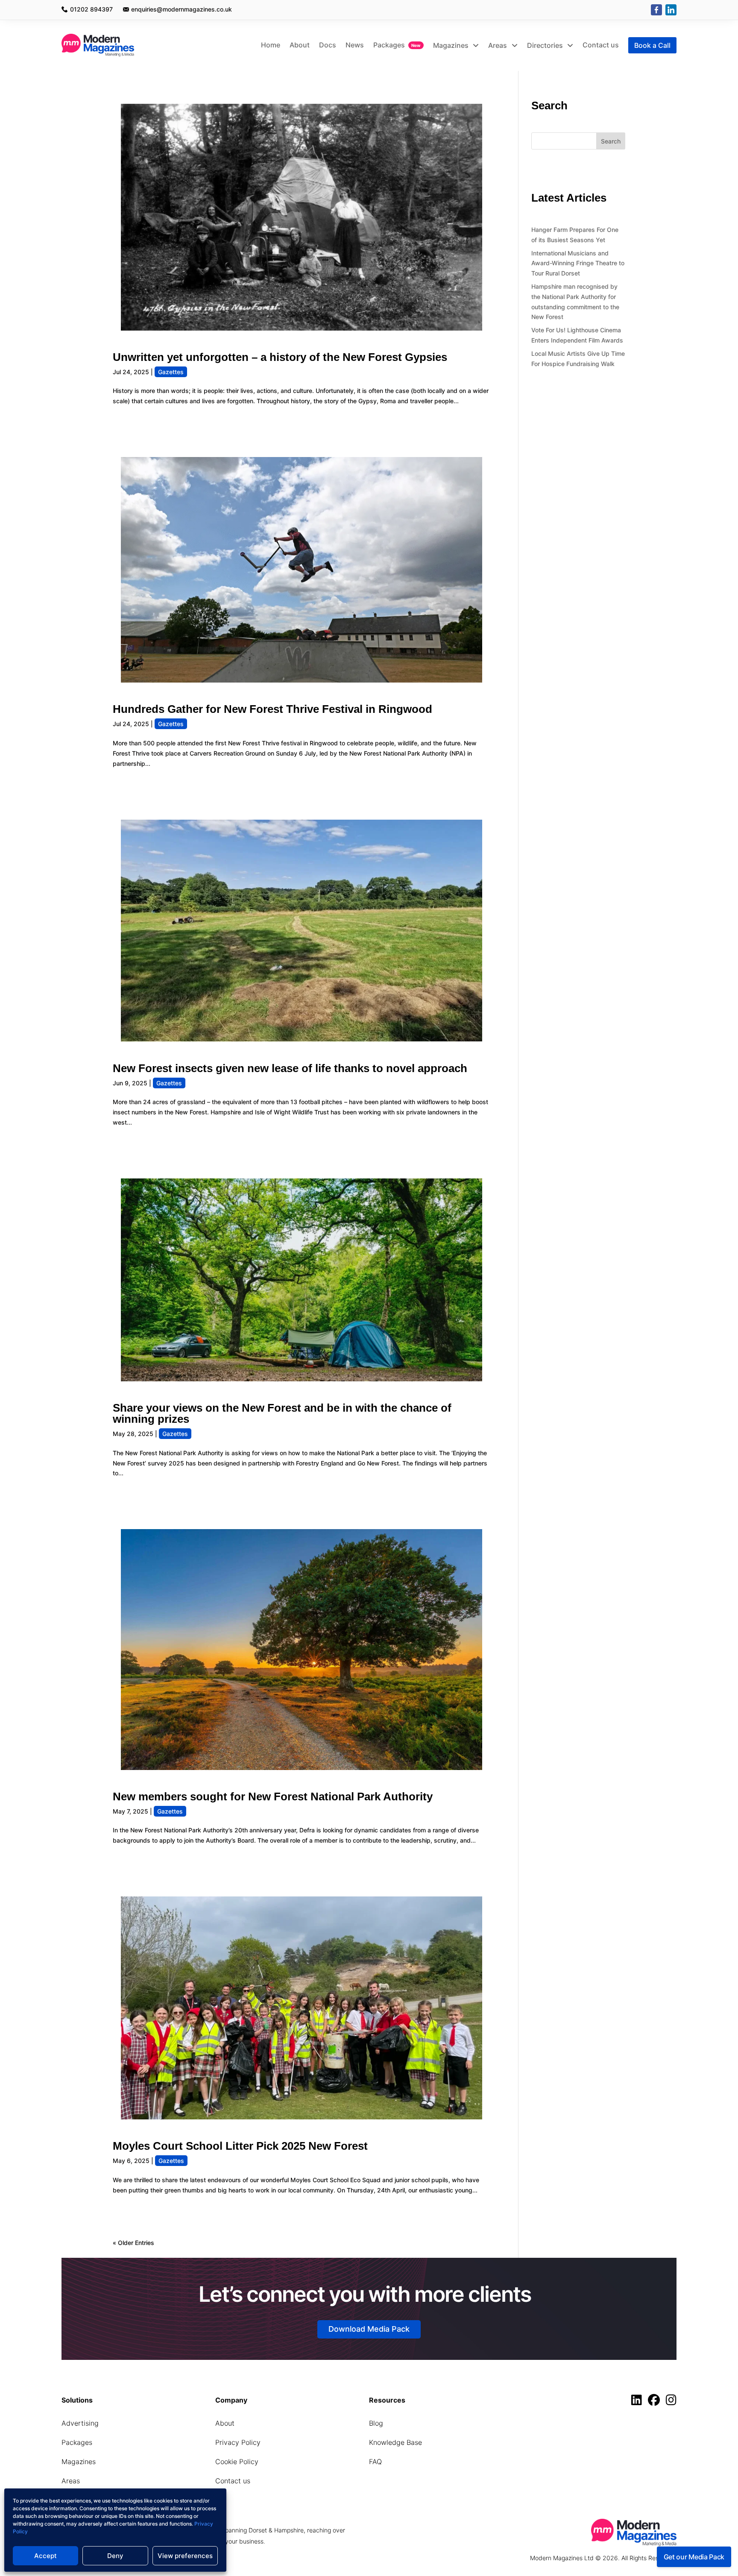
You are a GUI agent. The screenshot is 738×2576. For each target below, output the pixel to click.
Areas (498, 45)
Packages (389, 45)
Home (271, 45)
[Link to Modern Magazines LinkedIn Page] (639, 2402)
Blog (376, 2423)
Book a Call (652, 45)
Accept (45, 2556)
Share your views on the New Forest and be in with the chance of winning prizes (282, 1413)
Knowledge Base (395, 2442)
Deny (115, 2556)
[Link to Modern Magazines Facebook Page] (656, 2402)
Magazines (452, 45)
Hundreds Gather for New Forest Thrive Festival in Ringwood (272, 709)
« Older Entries (133, 2243)
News (355, 45)
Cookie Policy (237, 2462)
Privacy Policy (238, 2442)
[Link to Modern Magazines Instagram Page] (671, 2402)
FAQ (375, 2462)
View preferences (185, 2556)
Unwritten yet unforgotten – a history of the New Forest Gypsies (280, 357)
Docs (328, 45)
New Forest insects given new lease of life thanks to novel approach (290, 1068)
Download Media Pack (369, 2329)
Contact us (601, 45)
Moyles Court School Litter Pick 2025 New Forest (240, 2146)
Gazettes (171, 372)
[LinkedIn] (671, 10)
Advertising (80, 2423)
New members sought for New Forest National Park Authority (273, 1796)
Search (611, 141)
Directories (546, 45)
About (300, 45)
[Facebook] (656, 10)
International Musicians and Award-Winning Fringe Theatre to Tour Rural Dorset (578, 263)
